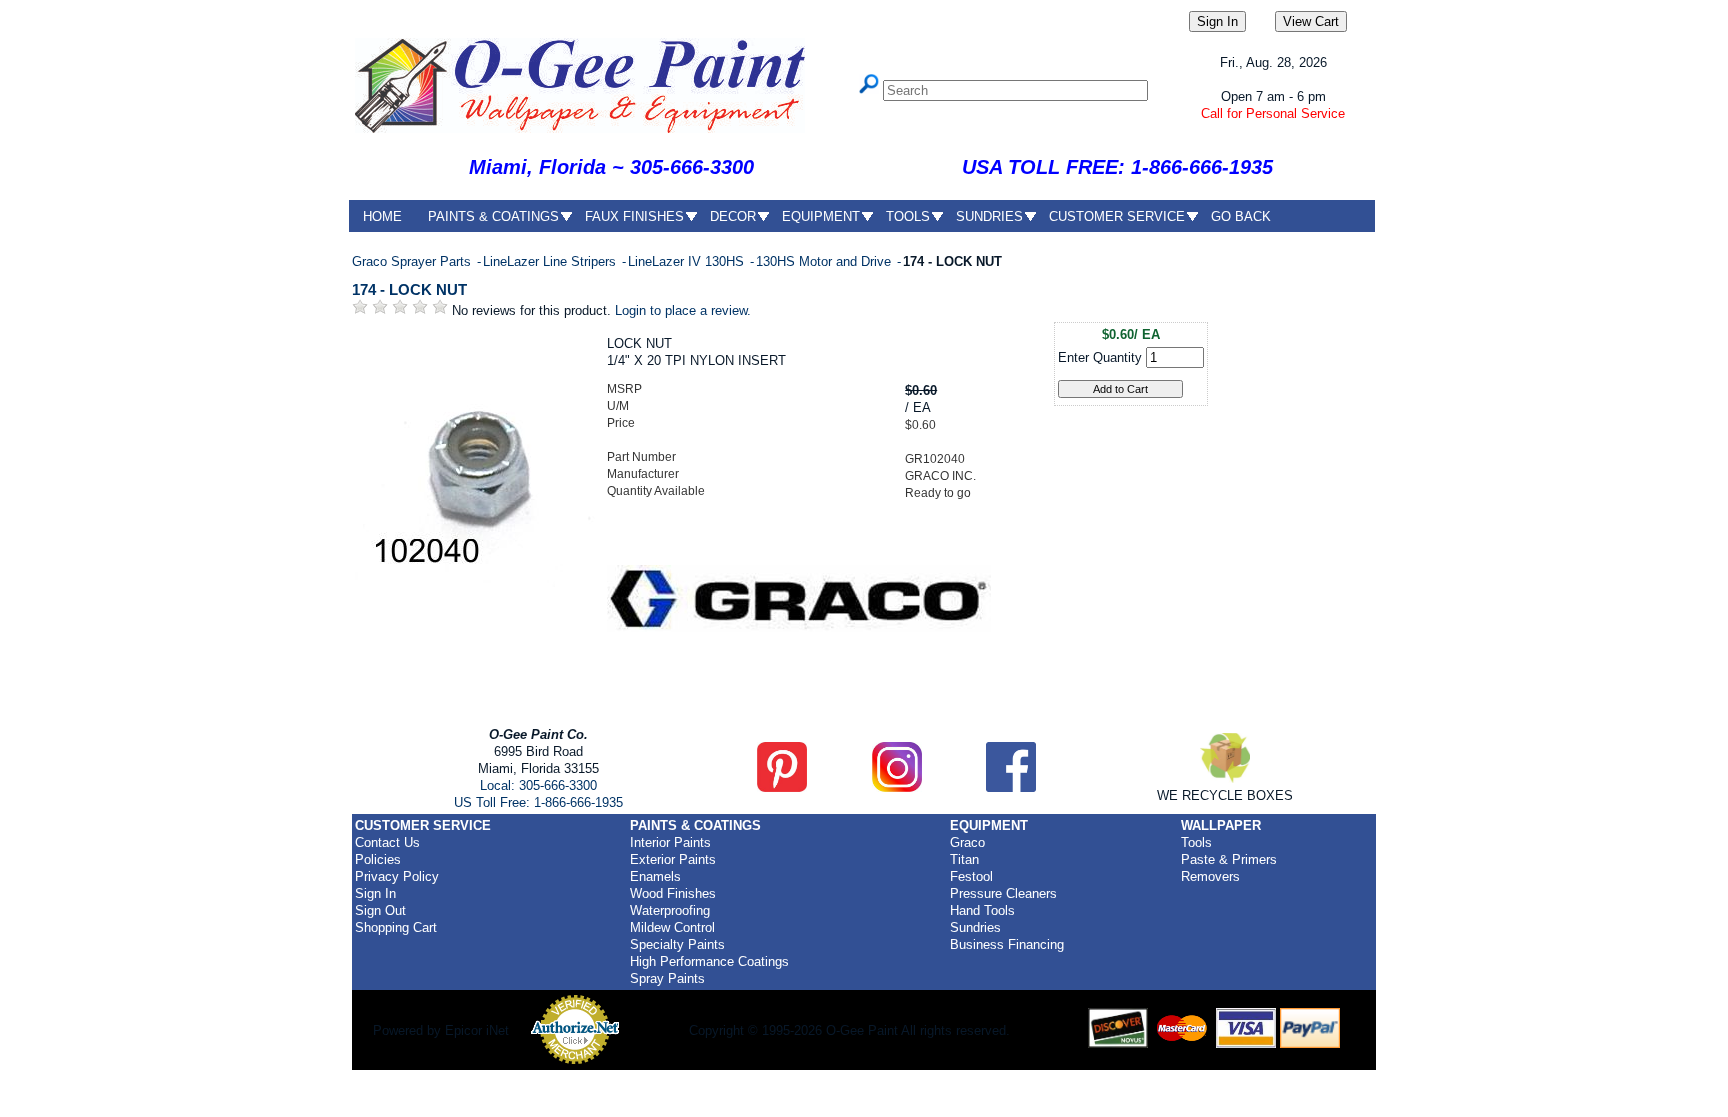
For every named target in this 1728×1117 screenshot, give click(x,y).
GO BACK (1241, 216)
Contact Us (387, 842)
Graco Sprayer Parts (413, 261)
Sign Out (380, 910)
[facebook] (1011, 787)
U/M (618, 406)
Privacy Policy (397, 876)
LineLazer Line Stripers (551, 261)
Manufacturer (643, 474)
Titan (964, 859)
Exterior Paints (673, 859)
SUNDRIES (989, 216)
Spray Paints (667, 978)
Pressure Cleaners (1003, 893)
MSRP (624, 389)
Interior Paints (670, 842)
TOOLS (908, 216)
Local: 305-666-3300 (538, 785)
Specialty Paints (677, 944)
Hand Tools (982, 910)
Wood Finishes (673, 893)
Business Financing (1007, 944)
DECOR (733, 216)
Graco (967, 842)
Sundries (975, 927)
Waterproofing (670, 910)
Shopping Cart (396, 927)
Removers (1210, 876)
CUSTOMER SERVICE (1117, 216)
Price (621, 423)
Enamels (655, 876)
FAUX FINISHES (634, 216)
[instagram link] (897, 787)
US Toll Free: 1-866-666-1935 (538, 802)
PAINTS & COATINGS (493, 216)
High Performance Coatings (709, 961)
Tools (1196, 842)
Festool (971, 876)
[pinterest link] (782, 787)
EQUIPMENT (821, 216)
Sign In (375, 893)
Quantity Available (656, 491)
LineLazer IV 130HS (688, 261)
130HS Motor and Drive (825, 261)
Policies (378, 859)
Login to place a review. (683, 310)
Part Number (641, 457)
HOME (382, 216)
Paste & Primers (1229, 859)
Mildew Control (672, 927)
